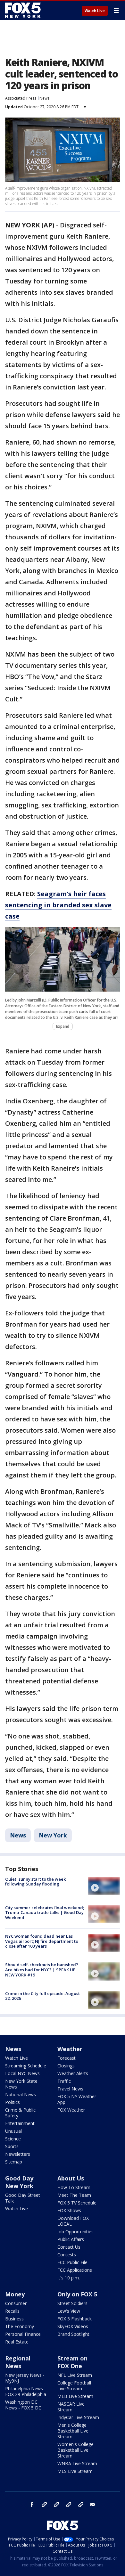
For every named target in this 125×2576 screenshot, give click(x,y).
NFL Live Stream (75, 2375)
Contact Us (69, 2247)
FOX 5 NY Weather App (77, 2099)
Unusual (13, 2131)
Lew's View (69, 2311)
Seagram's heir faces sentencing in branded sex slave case (58, 905)
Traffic (64, 2081)
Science (13, 2139)
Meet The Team (74, 2195)
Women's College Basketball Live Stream (75, 2450)
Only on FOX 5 (77, 2294)
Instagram (44, 2505)
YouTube (69, 2505)
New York (53, 1835)
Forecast (67, 2058)
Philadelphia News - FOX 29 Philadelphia (26, 2391)
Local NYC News (22, 2073)
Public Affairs (71, 2239)
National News (21, 2094)
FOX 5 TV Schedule (77, 2203)
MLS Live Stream (75, 2471)
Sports (12, 2146)
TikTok (56, 2505)
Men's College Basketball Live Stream (73, 2431)
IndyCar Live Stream (78, 2417)
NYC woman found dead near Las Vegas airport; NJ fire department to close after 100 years (42, 1941)
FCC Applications (75, 2270)
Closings (66, 2066)
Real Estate (17, 2342)
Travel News (70, 2089)
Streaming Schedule (26, 2066)
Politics (13, 2102)
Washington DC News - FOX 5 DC (23, 2405)
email (93, 2505)
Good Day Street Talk (23, 2198)
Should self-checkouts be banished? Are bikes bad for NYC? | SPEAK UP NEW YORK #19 (42, 1970)
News (44, 98)
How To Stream (74, 2187)
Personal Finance (23, 2334)
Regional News (18, 2362)
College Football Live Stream (74, 2386)
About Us (71, 2178)
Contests (67, 2255)
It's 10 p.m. (69, 2278)
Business (14, 2319)
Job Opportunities (75, 2232)
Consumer (16, 2303)
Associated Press (21, 98)
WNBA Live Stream (77, 2463)
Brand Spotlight (73, 2334)
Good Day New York (19, 2182)
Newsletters (18, 2154)
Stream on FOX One (72, 2362)
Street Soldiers (72, 2303)
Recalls (12, 2311)
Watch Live (95, 11)
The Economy (20, 2326)
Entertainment (20, 2123)
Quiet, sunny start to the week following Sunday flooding (35, 1882)
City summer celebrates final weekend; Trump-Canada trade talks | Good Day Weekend (45, 1913)
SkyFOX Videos (73, 2326)
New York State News (21, 2084)
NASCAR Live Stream (71, 2407)
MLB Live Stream (75, 2396)
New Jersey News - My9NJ (25, 2378)
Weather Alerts (73, 2073)
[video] (104, 1886)
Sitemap (14, 2162)
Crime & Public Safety (20, 2113)
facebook (32, 2505)
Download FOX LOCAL (73, 2221)
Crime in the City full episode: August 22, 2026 (42, 1996)
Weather (70, 2049)
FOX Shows (69, 2210)
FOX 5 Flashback (75, 2319)
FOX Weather (71, 2110)
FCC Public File (72, 2262)
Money (15, 2294)
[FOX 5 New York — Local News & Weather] (24, 10)
